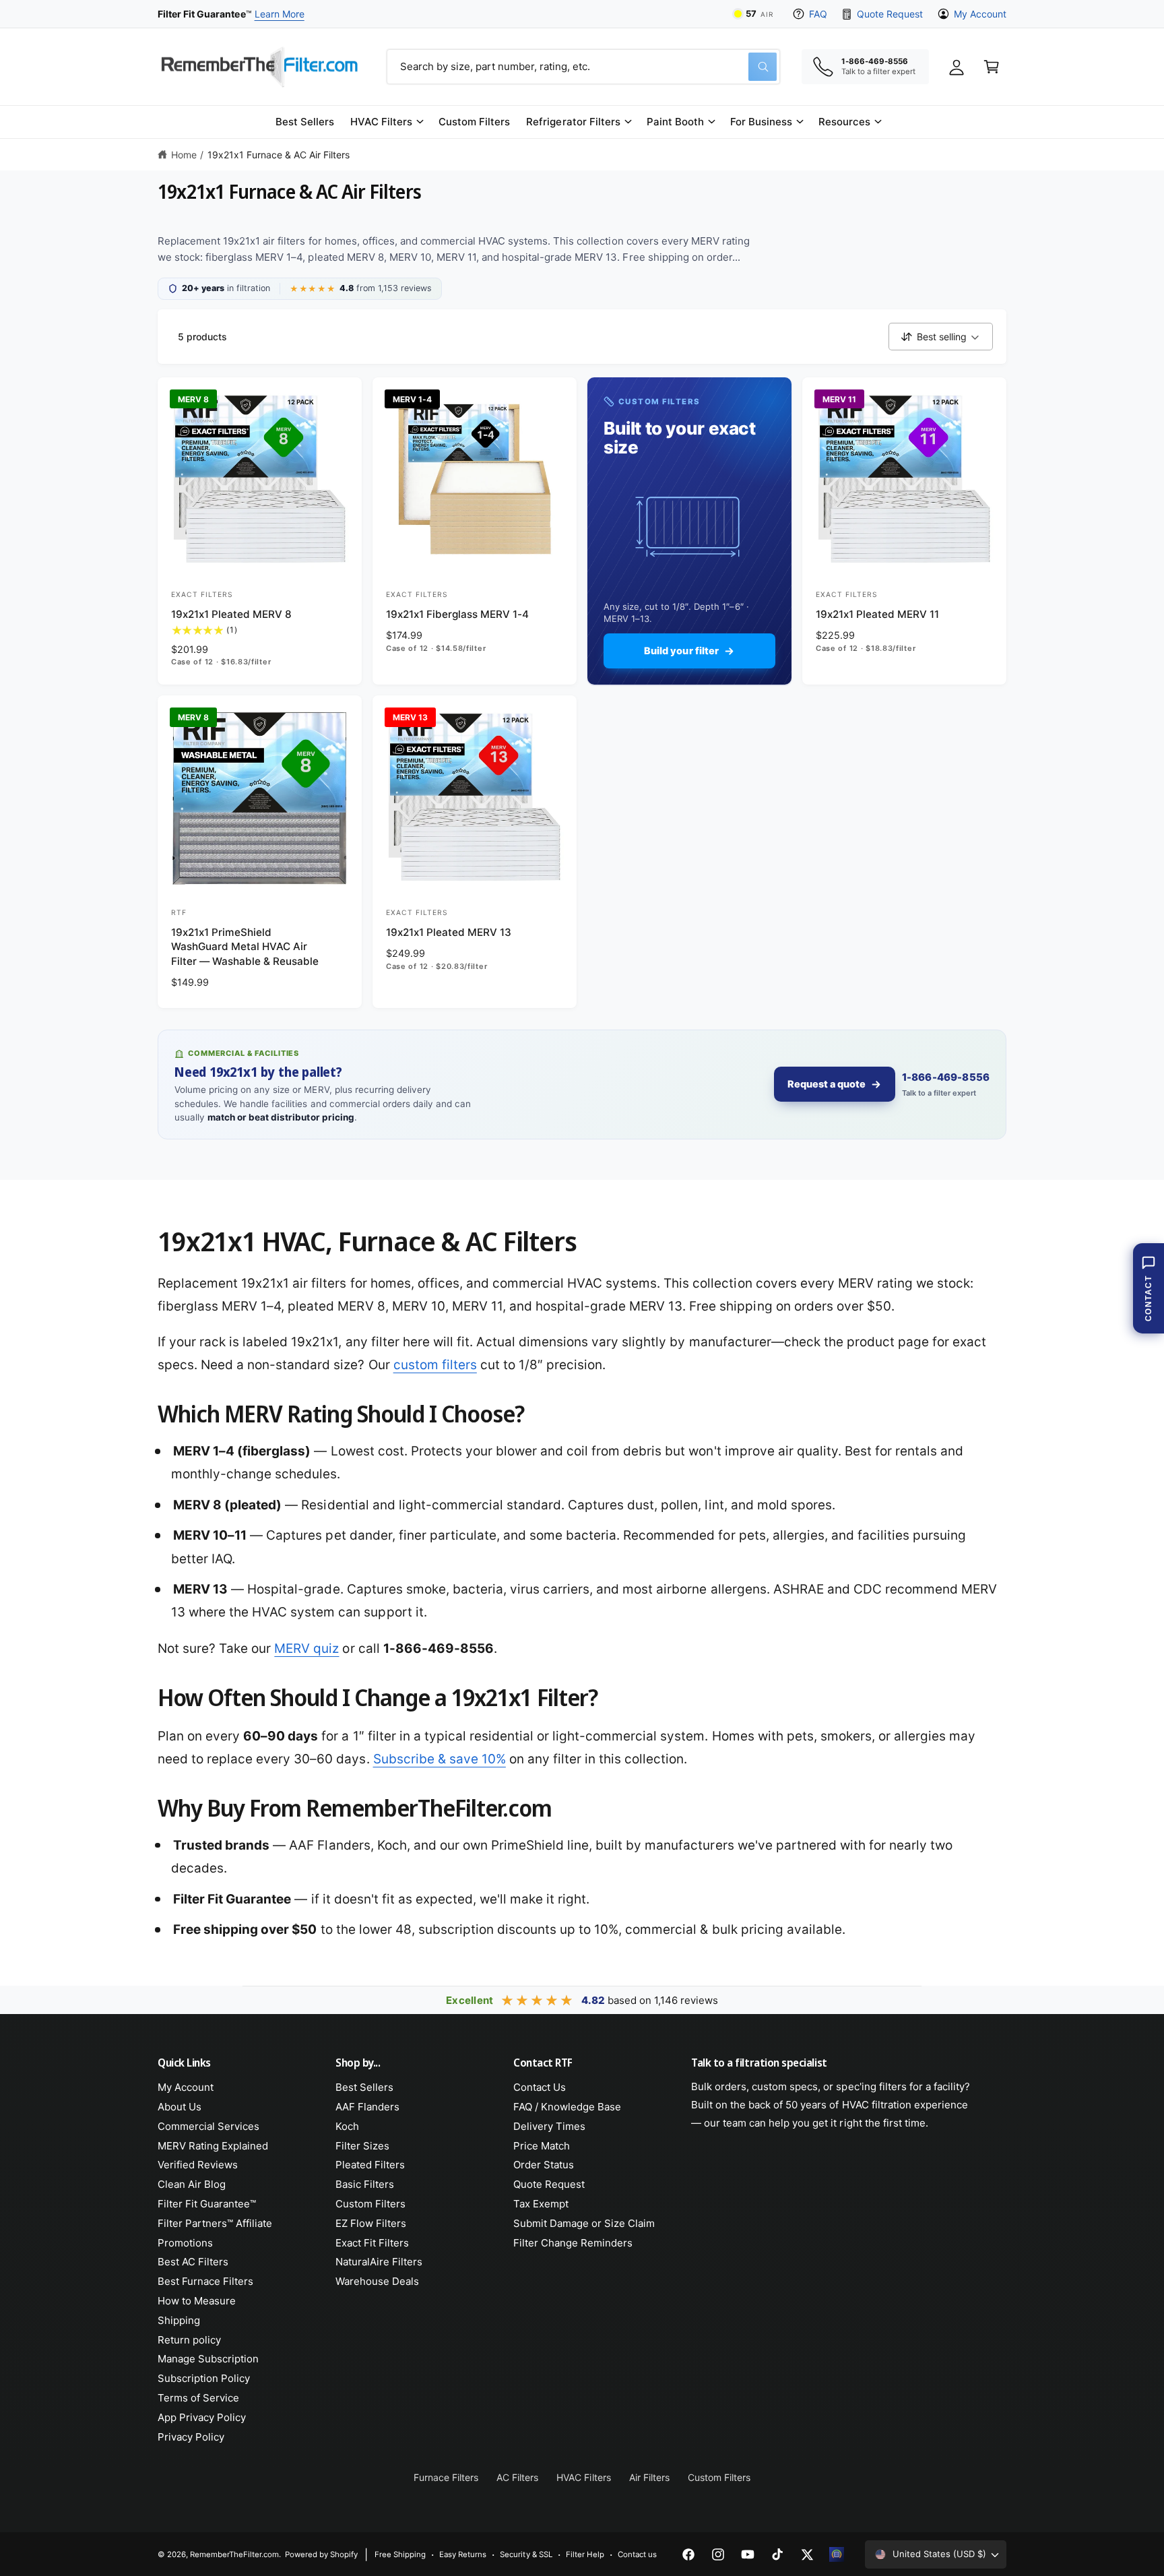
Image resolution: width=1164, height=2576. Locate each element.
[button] (386, 122)
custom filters (435, 1365)
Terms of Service (198, 2398)
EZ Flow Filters (371, 2223)
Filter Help (585, 2554)
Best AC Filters (193, 2262)
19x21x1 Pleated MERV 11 (877, 614)
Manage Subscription (208, 2359)
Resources (844, 122)
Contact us (637, 2554)
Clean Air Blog (192, 2184)
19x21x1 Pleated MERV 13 (449, 932)
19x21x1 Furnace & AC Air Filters (279, 155)
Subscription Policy (204, 2378)
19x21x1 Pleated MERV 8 (231, 614)
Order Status (544, 2165)
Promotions (185, 2243)
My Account (980, 14)
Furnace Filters (446, 2477)
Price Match (542, 2146)
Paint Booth (675, 122)
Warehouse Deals (377, 2281)
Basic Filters (365, 2184)
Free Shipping (400, 2554)
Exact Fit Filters (372, 2243)
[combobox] (583, 67)
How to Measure (197, 2301)
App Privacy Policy (202, 2417)
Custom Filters (370, 2204)
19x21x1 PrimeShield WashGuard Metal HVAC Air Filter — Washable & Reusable (245, 947)
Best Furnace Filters (205, 2281)
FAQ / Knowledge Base (567, 2107)
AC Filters (517, 2477)
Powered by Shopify (321, 2554)
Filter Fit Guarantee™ (207, 2204)
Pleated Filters (370, 2165)
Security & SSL (526, 2554)
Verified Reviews (198, 2165)
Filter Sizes (362, 2146)
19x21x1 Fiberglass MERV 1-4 (457, 614)
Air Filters (649, 2477)
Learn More (280, 14)
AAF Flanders (367, 2107)
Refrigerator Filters (573, 122)
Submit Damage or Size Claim (584, 2223)
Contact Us (540, 2087)
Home (184, 155)
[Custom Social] (837, 2554)
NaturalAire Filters (379, 2262)
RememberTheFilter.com (234, 2554)
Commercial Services (208, 2126)
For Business (761, 122)
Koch (347, 2126)
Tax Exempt (541, 2204)
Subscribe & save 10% (440, 1759)
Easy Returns (463, 2554)
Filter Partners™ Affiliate (215, 2223)
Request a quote (827, 1084)
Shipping (179, 2320)
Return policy (189, 2340)
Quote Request (890, 14)
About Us (180, 2107)
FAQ (818, 14)
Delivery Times (549, 2126)
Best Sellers (364, 2087)
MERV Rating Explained (213, 2146)
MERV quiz (306, 1648)
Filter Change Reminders (573, 2243)
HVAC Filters (381, 122)
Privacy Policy (191, 2437)
